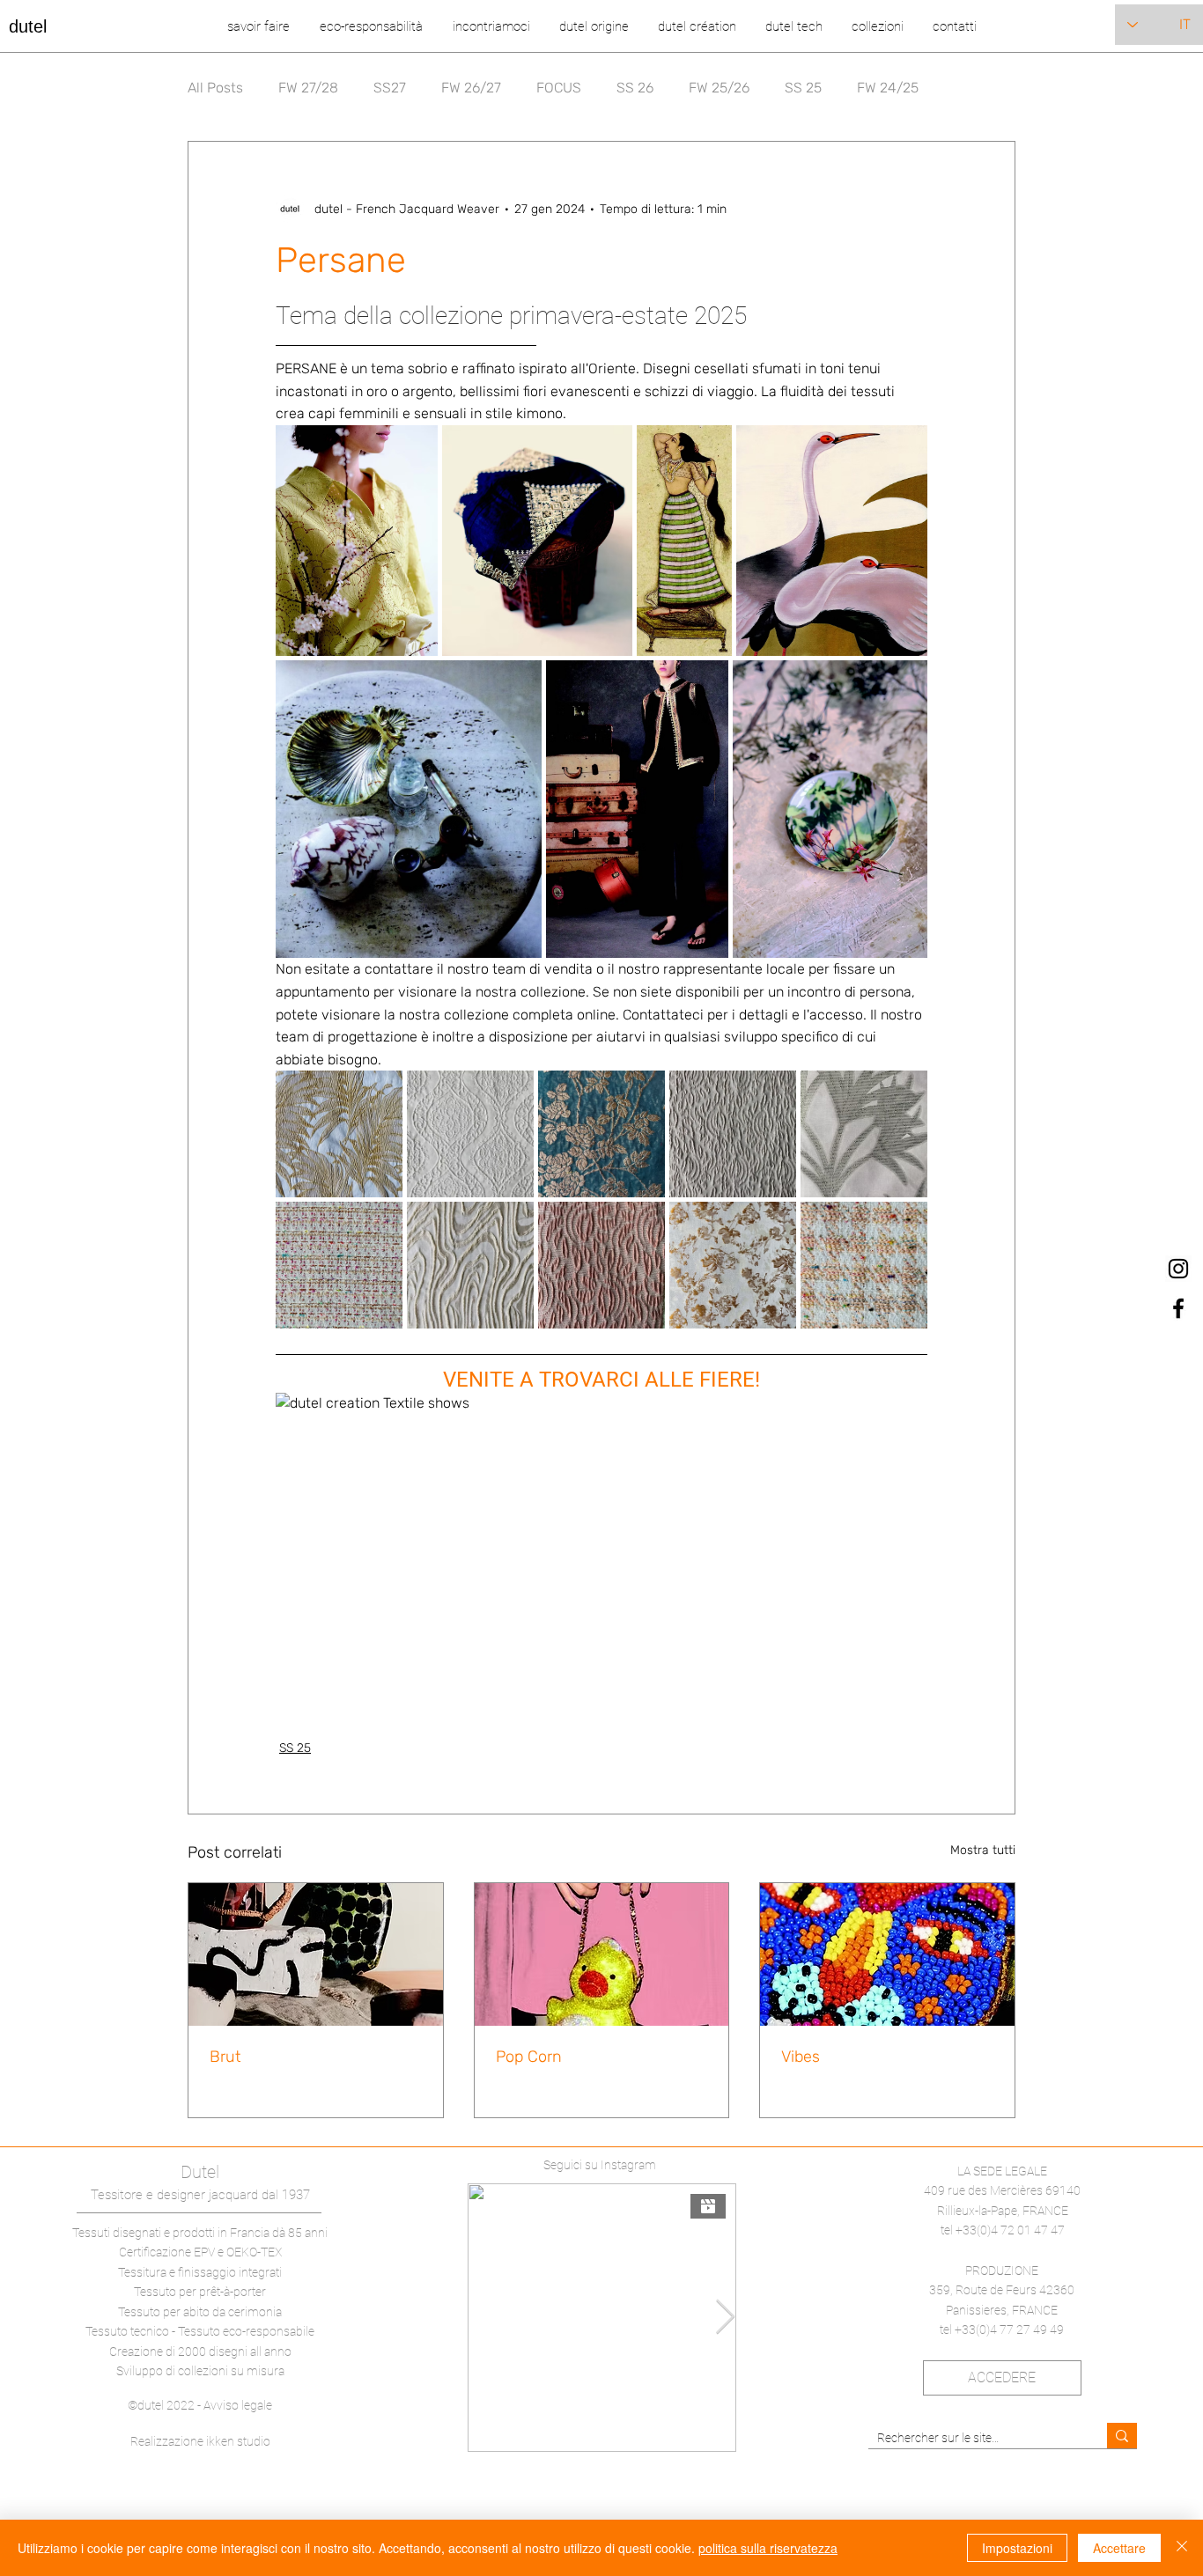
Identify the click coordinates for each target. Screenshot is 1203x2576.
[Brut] (316, 1954)
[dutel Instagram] (1178, 1269)
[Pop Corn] (602, 1954)
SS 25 (803, 88)
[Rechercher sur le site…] (1122, 2436)
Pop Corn (529, 2057)
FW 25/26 (719, 88)
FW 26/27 (471, 88)
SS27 (390, 88)
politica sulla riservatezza (768, 2548)
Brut (225, 2057)
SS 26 (635, 88)
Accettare (1119, 2548)
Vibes (801, 2057)
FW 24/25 (888, 88)
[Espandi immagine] (357, 541)
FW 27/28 (308, 88)
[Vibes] (887, 1954)
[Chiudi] (1182, 2548)
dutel (28, 26)
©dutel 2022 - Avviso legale (200, 2405)
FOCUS (559, 88)
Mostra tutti (983, 1850)
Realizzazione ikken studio (200, 2441)
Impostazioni (1017, 2548)
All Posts (215, 88)
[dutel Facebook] (1178, 1308)
